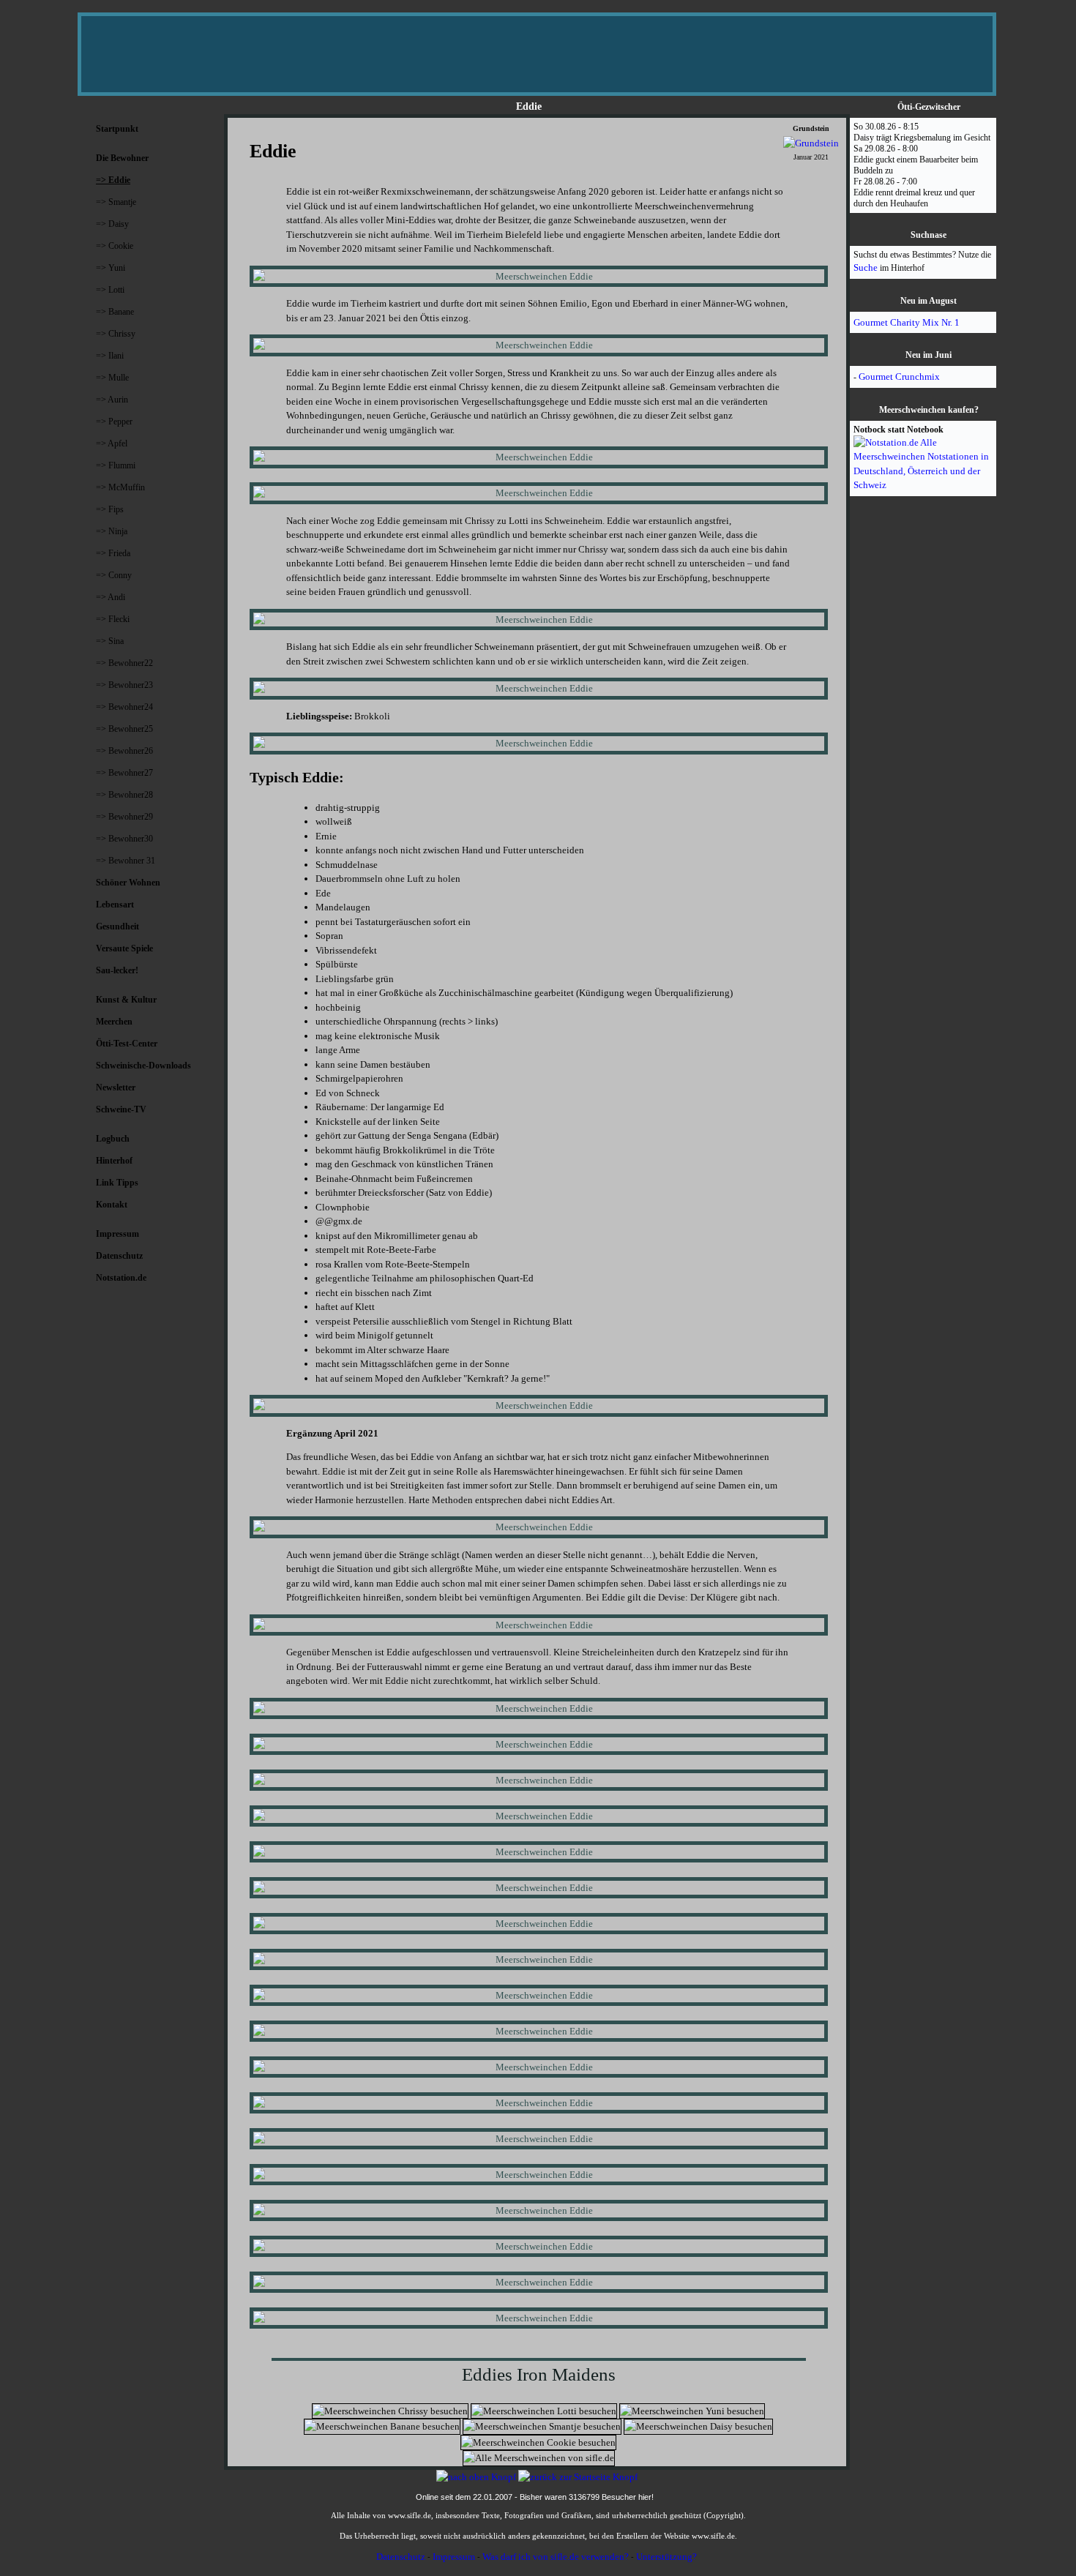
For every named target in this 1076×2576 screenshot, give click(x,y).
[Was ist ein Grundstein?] (811, 143)
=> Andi (111, 597)
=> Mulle (112, 378)
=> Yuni (111, 268)
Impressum (454, 2557)
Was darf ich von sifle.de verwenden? (556, 2557)
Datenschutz (401, 2557)
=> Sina (110, 641)
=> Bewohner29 (124, 817)
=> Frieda (113, 553)
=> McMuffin (120, 487)
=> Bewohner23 (124, 685)
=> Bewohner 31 (126, 861)
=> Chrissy (116, 334)
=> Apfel (112, 443)
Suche (866, 267)
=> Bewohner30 (124, 839)
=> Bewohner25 (124, 729)
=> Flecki (113, 619)
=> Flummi (116, 465)
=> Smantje (116, 202)
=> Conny (114, 575)
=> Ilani (110, 356)
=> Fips (110, 509)
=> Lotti (110, 290)
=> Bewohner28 (124, 795)
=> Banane (115, 312)
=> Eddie (113, 180)
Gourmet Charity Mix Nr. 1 (907, 322)
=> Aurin (112, 400)
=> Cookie (115, 246)
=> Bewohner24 (124, 707)
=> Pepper (114, 422)
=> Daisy (112, 224)
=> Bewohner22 (124, 663)
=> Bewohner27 (124, 773)
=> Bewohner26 (124, 751)
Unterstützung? (666, 2557)
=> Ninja (112, 531)
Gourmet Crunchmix (899, 377)
